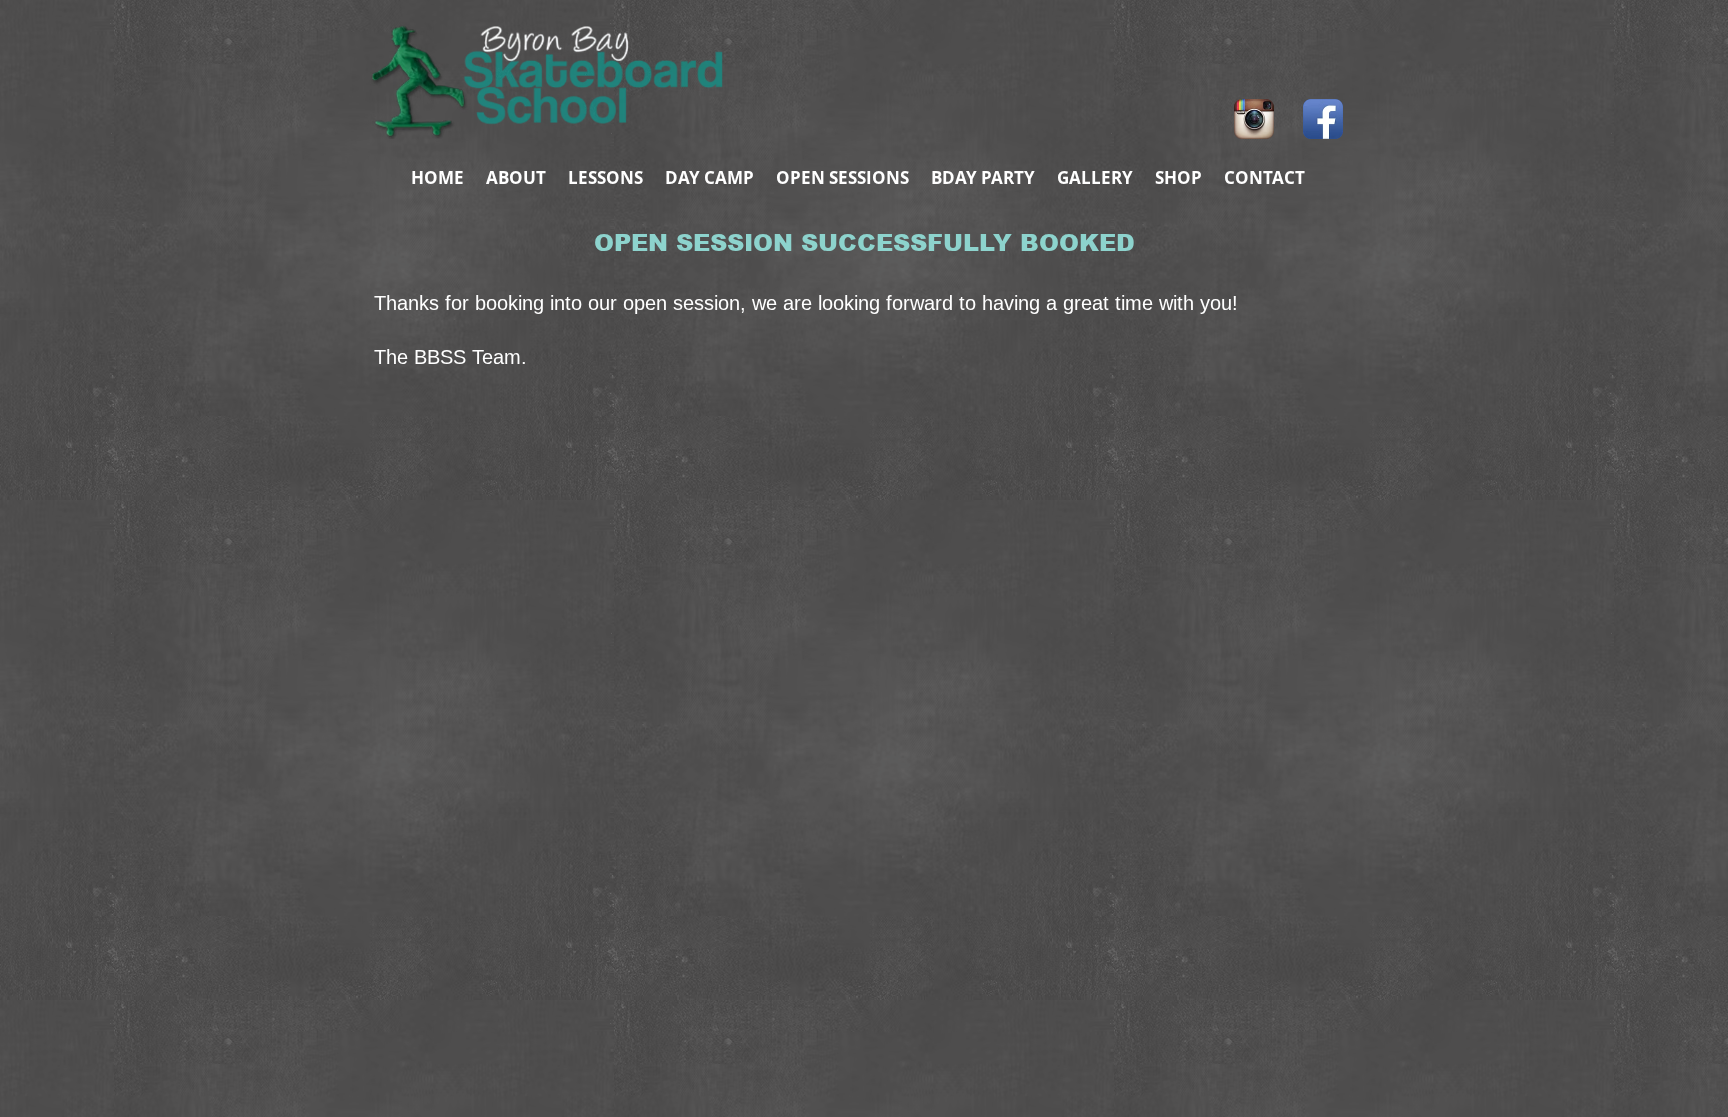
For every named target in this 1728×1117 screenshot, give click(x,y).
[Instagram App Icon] (1254, 119)
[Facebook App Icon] (1323, 119)
